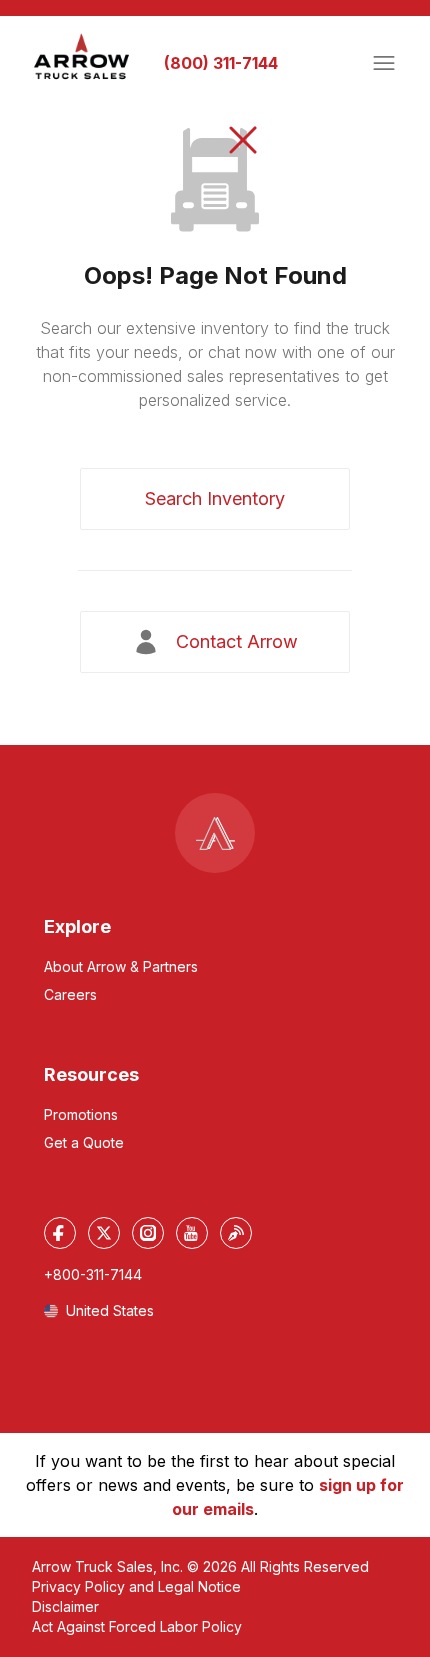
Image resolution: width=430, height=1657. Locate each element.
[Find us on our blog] (236, 1233)
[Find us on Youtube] (192, 1233)
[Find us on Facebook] (60, 1233)
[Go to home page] (82, 57)
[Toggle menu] (384, 63)
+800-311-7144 (93, 1274)
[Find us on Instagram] (148, 1233)
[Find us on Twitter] (104, 1233)
